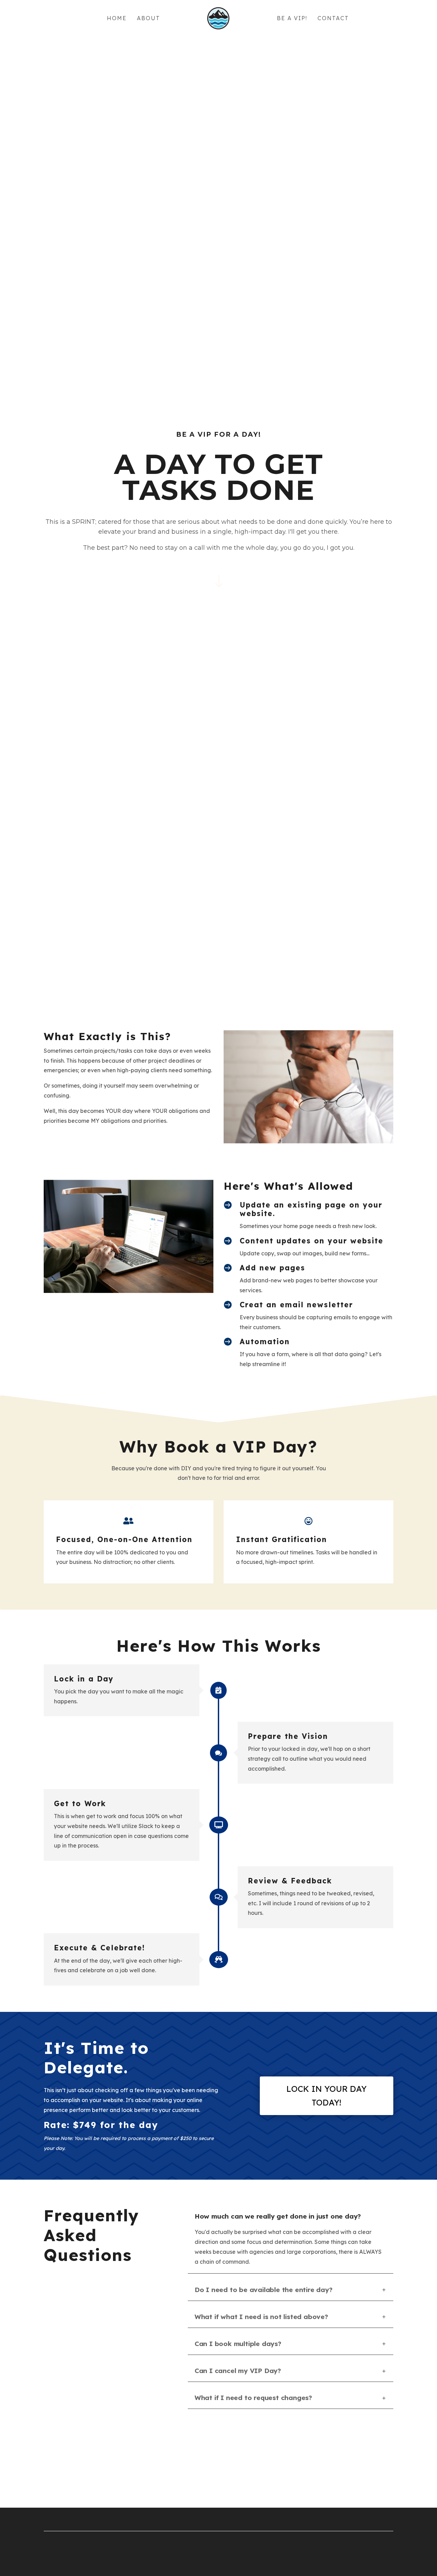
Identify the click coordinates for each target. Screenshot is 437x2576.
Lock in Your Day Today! (327, 2096)
